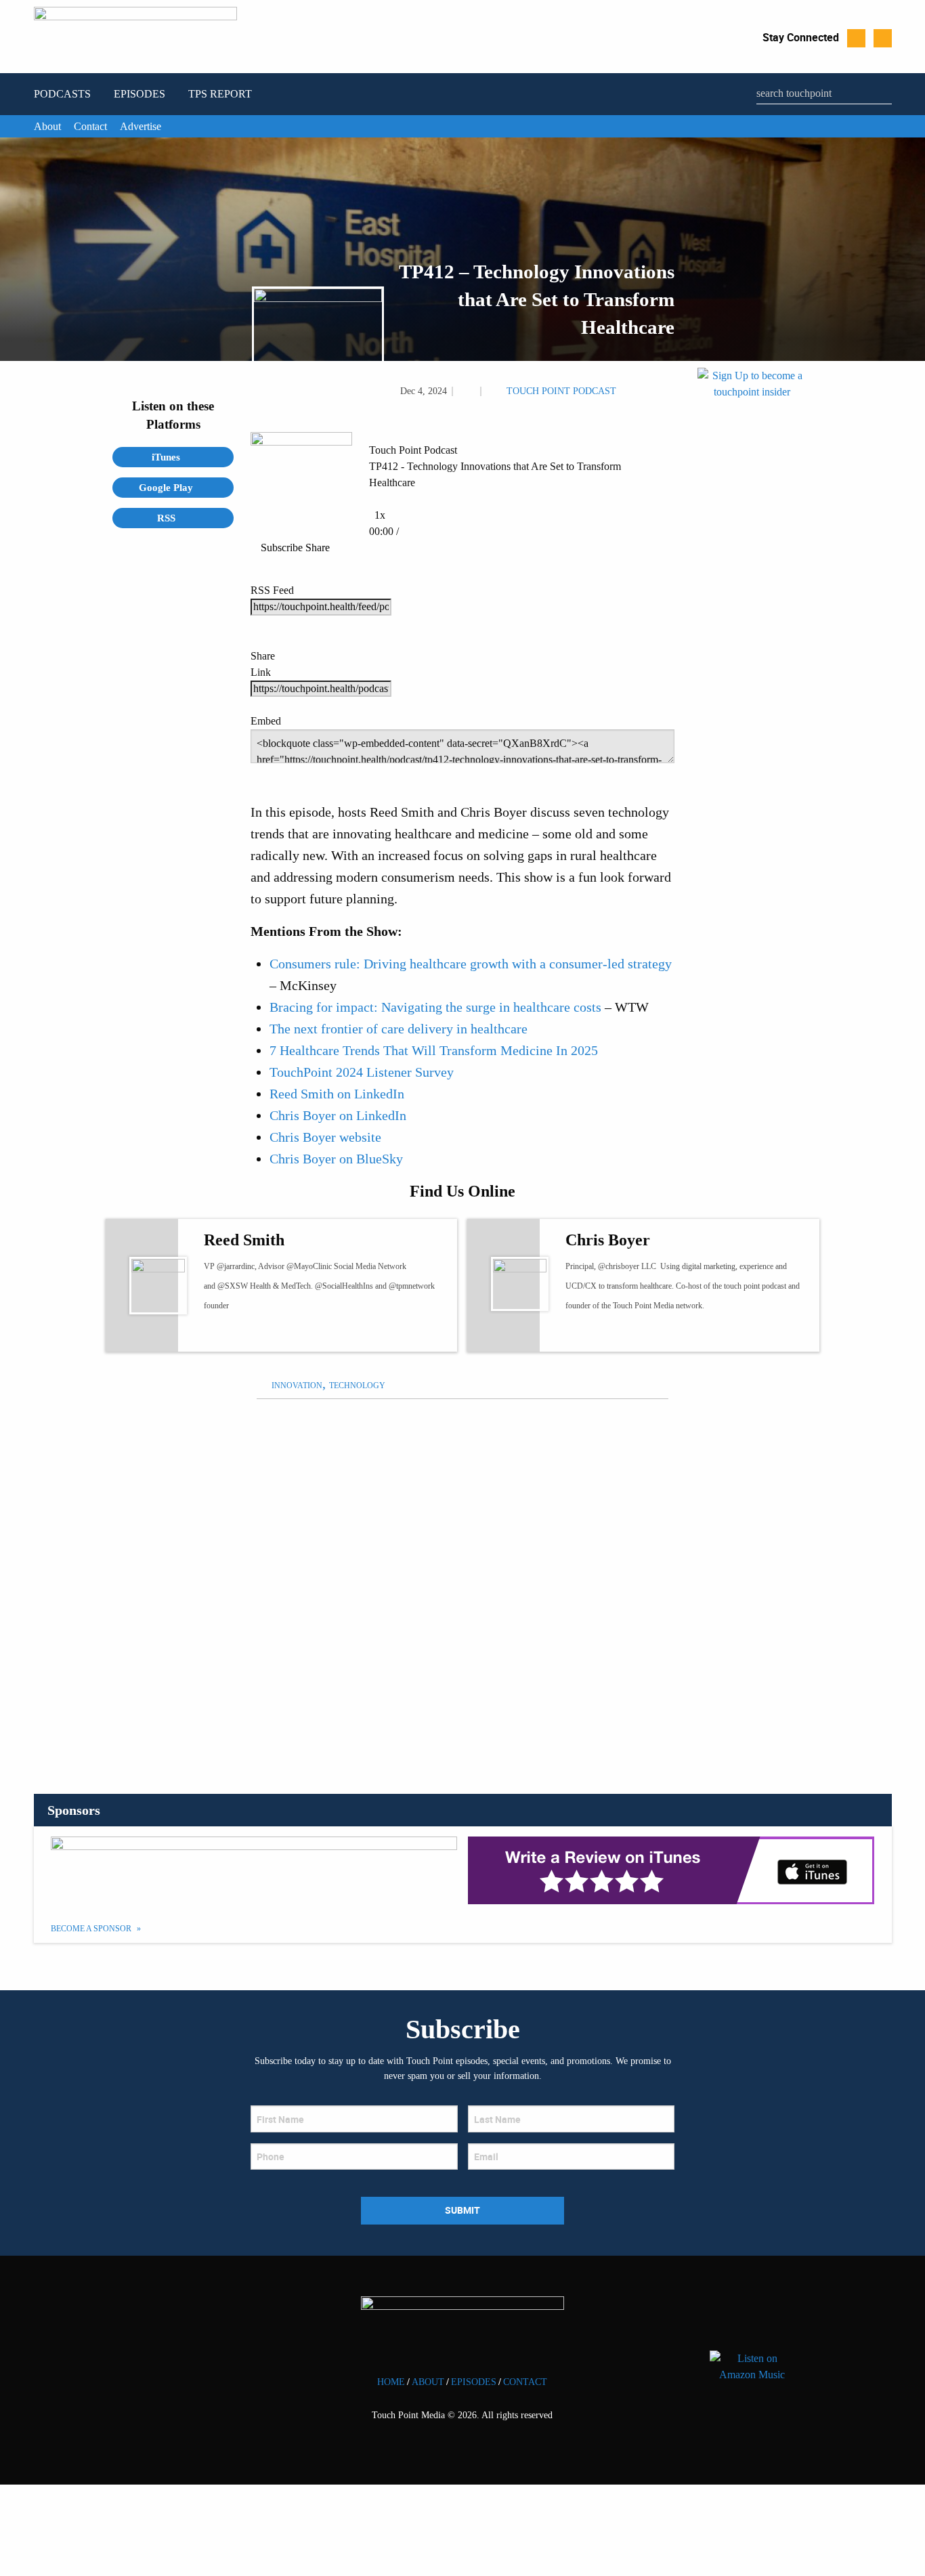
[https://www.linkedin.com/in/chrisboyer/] (635, 1334)
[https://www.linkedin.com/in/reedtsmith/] (273, 1334)
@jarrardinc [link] (236, 1266)
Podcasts (62, 94)
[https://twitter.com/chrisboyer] (585, 1334)
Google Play (167, 488)
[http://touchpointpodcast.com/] (248, 1334)
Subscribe (282, 548)
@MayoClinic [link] (309, 1266)
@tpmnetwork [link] (412, 1286)
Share (318, 548)
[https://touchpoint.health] (610, 1334)
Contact (90, 126)
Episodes (139, 94)
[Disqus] (462, 1579)
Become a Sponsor (92, 1929)
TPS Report (220, 94)
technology (357, 1386)
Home (391, 2382)
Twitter (856, 38)
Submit (462, 2210)
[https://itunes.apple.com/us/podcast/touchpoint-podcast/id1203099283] (671, 1870)
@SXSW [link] (233, 1286)
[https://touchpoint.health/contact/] (752, 529)
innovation (297, 1386)
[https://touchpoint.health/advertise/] (254, 1870)
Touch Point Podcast (561, 391)
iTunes (167, 457)
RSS (168, 518)
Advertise (141, 126)
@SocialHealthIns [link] (344, 1286)
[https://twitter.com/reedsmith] (223, 1334)
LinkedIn (883, 38)
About (47, 126)
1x (380, 515)
